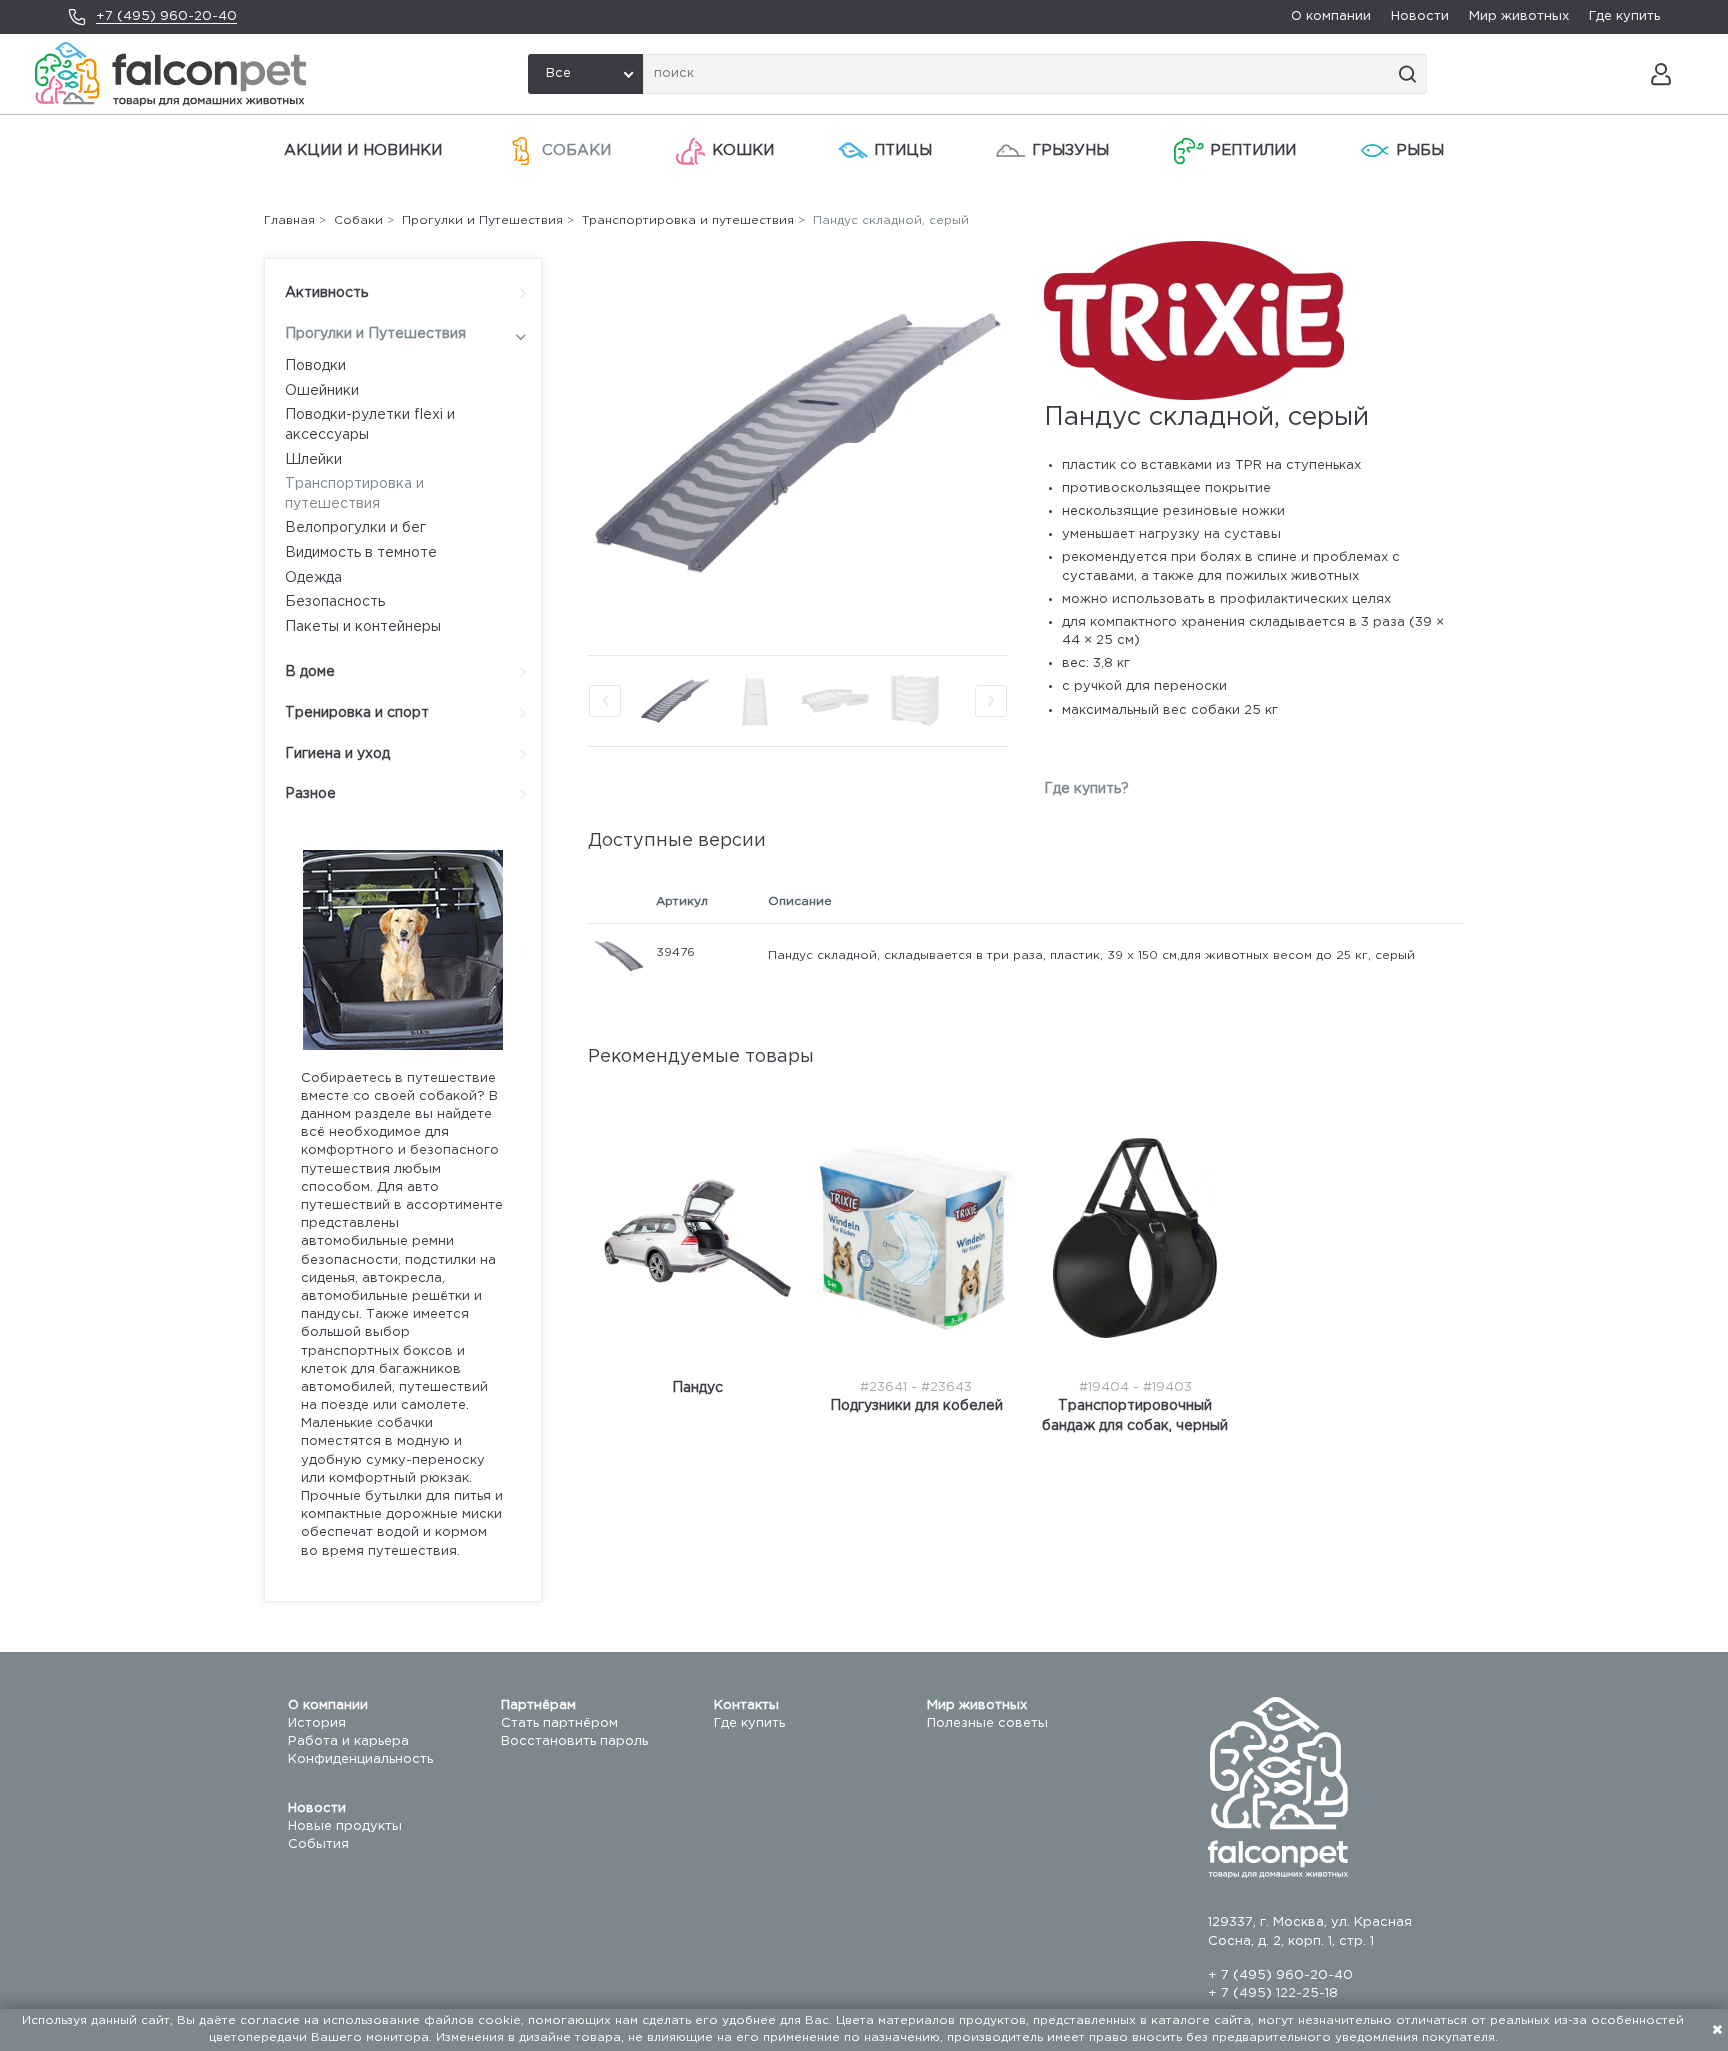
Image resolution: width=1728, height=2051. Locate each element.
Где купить (1624, 16)
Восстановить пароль (574, 1741)
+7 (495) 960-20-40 (166, 16)
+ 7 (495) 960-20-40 (1280, 1975)
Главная (289, 220)
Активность (326, 293)
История (317, 1723)
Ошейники (322, 391)
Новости (1420, 16)
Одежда (313, 578)
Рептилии (1253, 150)
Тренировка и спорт (357, 713)
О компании (1331, 16)
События (318, 1844)
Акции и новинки (363, 150)
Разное (310, 794)
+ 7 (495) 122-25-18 (1273, 1993)
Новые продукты (345, 1826)
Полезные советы (987, 1723)
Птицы (903, 150)
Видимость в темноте (361, 553)
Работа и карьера (348, 1741)
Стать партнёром (559, 1723)
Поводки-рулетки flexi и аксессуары (370, 425)
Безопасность (335, 602)
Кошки (743, 150)
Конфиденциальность (360, 1759)
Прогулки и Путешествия (375, 334)
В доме (310, 672)
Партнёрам (538, 1705)
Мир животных (1519, 16)
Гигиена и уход (337, 754)
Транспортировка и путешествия (354, 494)
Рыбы (1420, 150)
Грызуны (1070, 150)
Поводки (315, 366)
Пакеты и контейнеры (363, 627)
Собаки (576, 150)
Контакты (746, 1705)
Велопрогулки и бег (355, 528)
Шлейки (313, 460)
